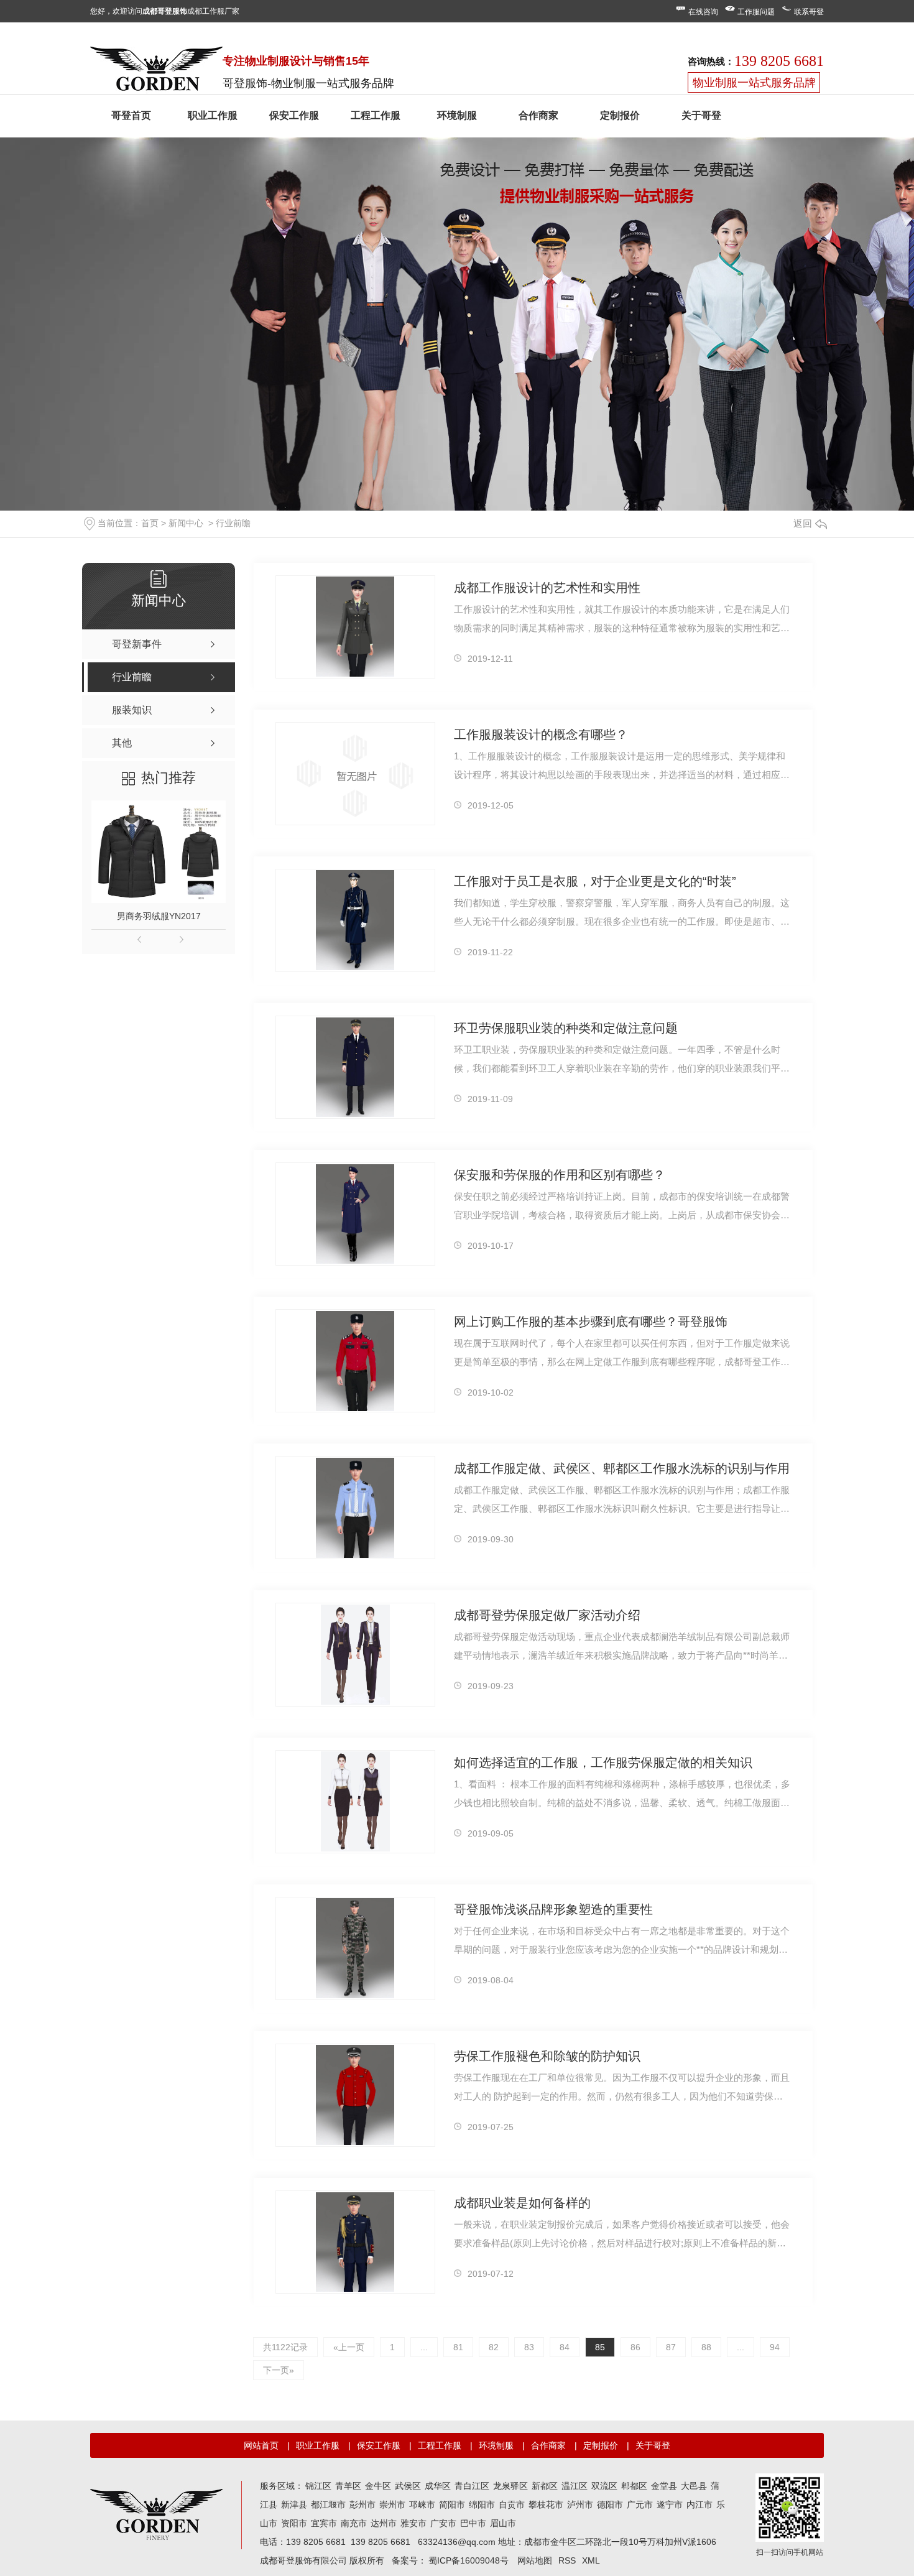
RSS (567, 2560)
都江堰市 (328, 2504)
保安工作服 (294, 115)
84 (565, 2347)
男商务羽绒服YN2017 (159, 916)
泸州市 (580, 2504)
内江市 (699, 2504)
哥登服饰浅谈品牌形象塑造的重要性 (553, 1909)
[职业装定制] (156, 72)
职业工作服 (213, 115)
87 (671, 2347)
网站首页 (261, 2445)
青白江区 (472, 2486)
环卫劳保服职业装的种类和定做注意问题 (566, 1028)
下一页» (279, 2370)
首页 (150, 523)
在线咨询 (703, 12)
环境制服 (457, 115)
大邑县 (694, 2486)
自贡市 (512, 2504)
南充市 (354, 2523)
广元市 (640, 2504)
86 (635, 2347)
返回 (803, 523)
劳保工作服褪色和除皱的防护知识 (547, 2056)
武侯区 (408, 2486)
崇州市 (392, 2504)
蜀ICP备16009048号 (469, 2560)
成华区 (438, 2486)
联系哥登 (809, 12)
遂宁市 (670, 2504)
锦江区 (318, 2486)
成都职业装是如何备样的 (522, 2203)
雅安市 (413, 2523)
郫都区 (634, 2486)
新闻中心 (186, 523)
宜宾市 (324, 2523)
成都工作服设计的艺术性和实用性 (547, 588)
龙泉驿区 (510, 2486)
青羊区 (348, 2486)
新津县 (294, 2504)
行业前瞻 (233, 523)
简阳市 (452, 2504)
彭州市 (362, 2504)
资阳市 (294, 2523)
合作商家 (538, 115)
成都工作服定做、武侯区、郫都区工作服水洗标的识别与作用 (622, 1468)
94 (775, 2347)
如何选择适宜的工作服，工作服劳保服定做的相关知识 (603, 1763)
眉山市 (503, 2523)
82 (494, 2347)
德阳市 (610, 2504)
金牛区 (378, 2486)
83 (529, 2347)
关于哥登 (701, 115)
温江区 (575, 2486)
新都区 (545, 2486)
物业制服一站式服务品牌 (754, 83)
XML (591, 2560)
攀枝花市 (546, 2504)
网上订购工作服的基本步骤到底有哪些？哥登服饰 (591, 1322)
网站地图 (535, 2560)
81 (458, 2347)
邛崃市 (422, 2504)
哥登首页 (131, 115)
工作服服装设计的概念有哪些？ (541, 734)
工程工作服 (376, 115)
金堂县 (664, 2486)
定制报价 (620, 115)
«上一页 (349, 2347)
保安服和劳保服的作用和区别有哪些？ (560, 1175)
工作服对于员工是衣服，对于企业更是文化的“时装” (595, 881)
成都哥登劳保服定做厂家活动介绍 (547, 1615)
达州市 (384, 2523)
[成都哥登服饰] (156, 2514)
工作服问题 (756, 12)
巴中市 (473, 2523)
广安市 (443, 2523)
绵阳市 (482, 2504)
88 (706, 2347)
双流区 (604, 2486)
